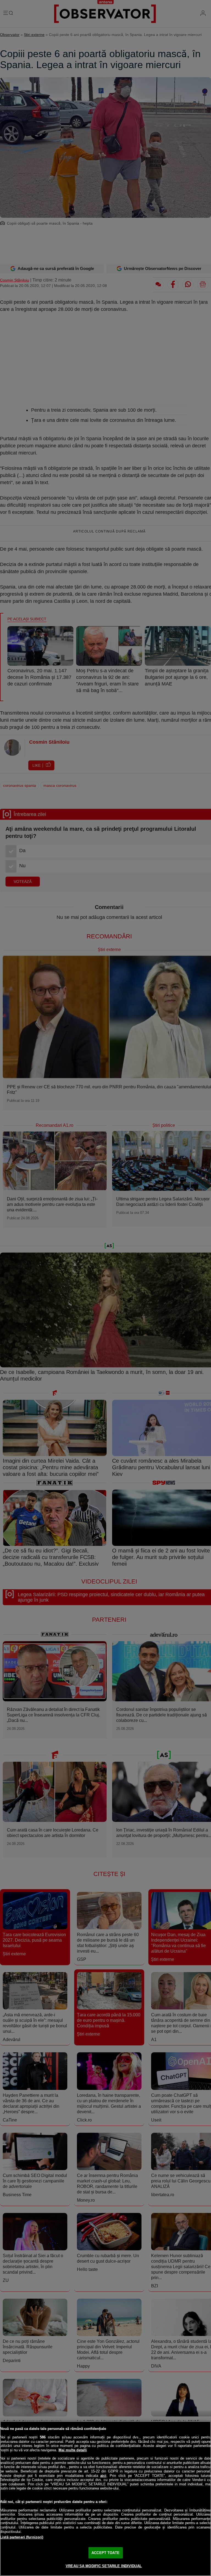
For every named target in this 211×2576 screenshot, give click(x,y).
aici (103, 2476)
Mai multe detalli (73, 2450)
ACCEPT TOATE (105, 2553)
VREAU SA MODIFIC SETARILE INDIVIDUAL (104, 2566)
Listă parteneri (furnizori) (22, 2537)
